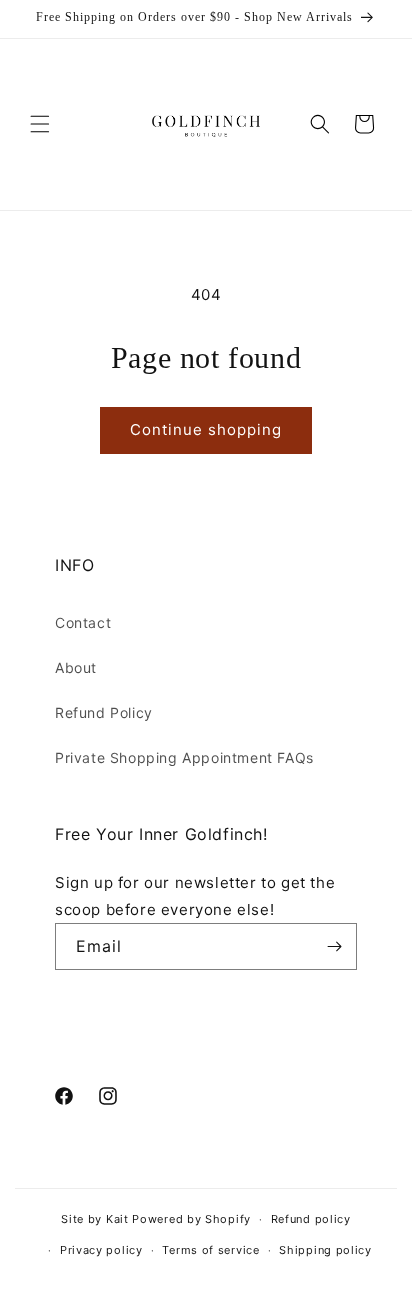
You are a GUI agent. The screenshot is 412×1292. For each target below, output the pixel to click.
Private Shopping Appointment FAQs (184, 757)
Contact (83, 622)
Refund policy (311, 1219)
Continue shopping (206, 429)
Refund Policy (104, 712)
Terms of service (210, 1250)
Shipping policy (325, 1250)
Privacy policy (101, 1250)
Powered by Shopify (191, 1219)
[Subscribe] (334, 946)
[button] (40, 124)
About (76, 667)
